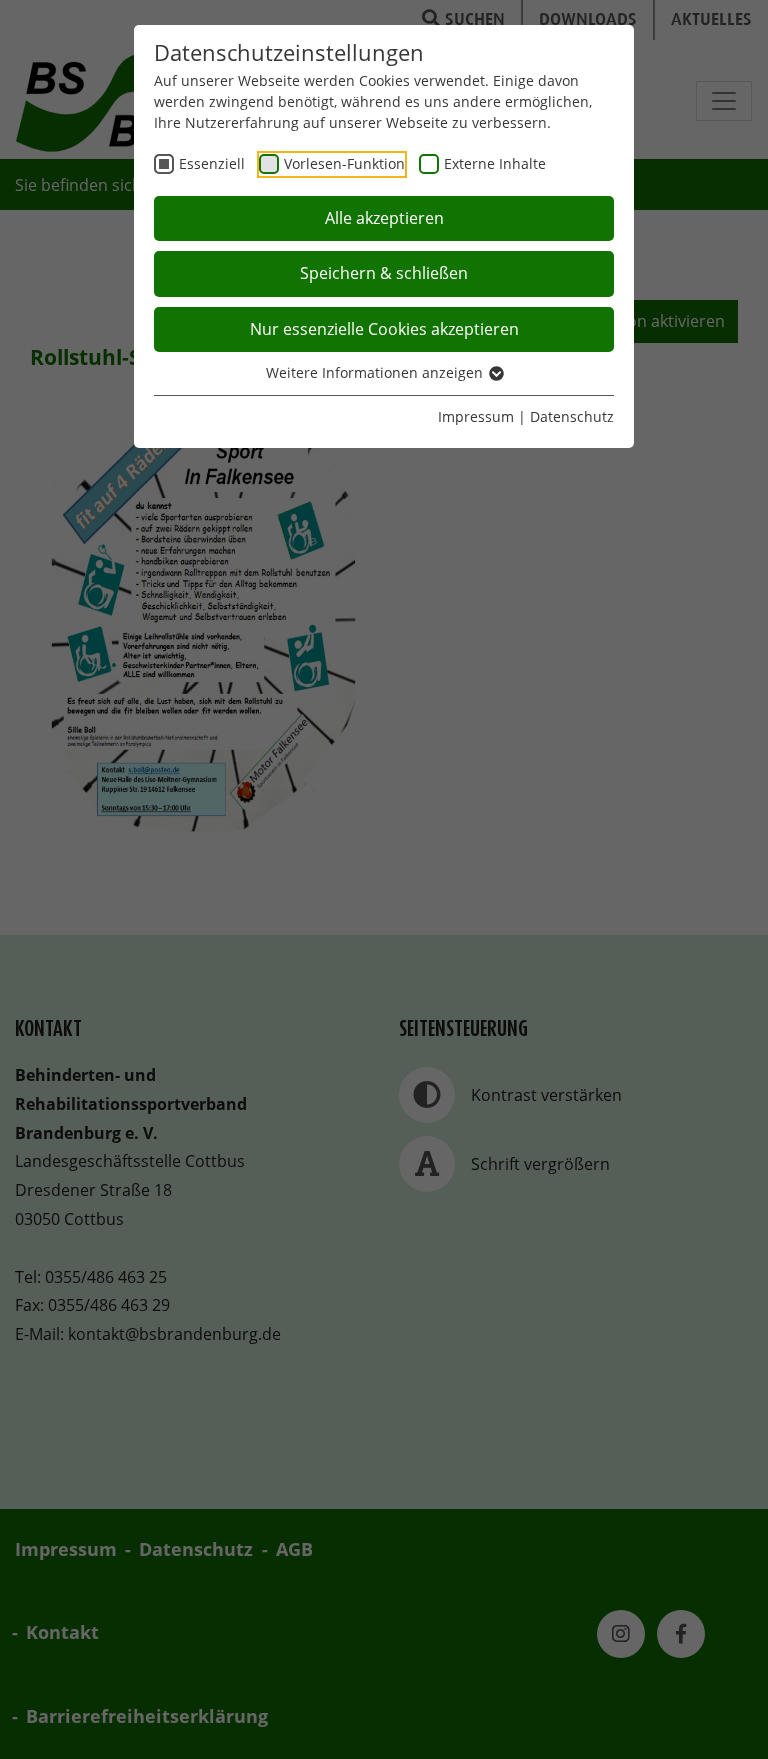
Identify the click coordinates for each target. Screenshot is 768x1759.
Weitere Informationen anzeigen (376, 372)
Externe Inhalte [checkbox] (495, 163)
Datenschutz (572, 416)
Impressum (476, 416)
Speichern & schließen (384, 273)
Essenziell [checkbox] (212, 163)
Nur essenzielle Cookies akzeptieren (384, 329)
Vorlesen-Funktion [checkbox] (344, 163)
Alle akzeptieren (384, 218)
